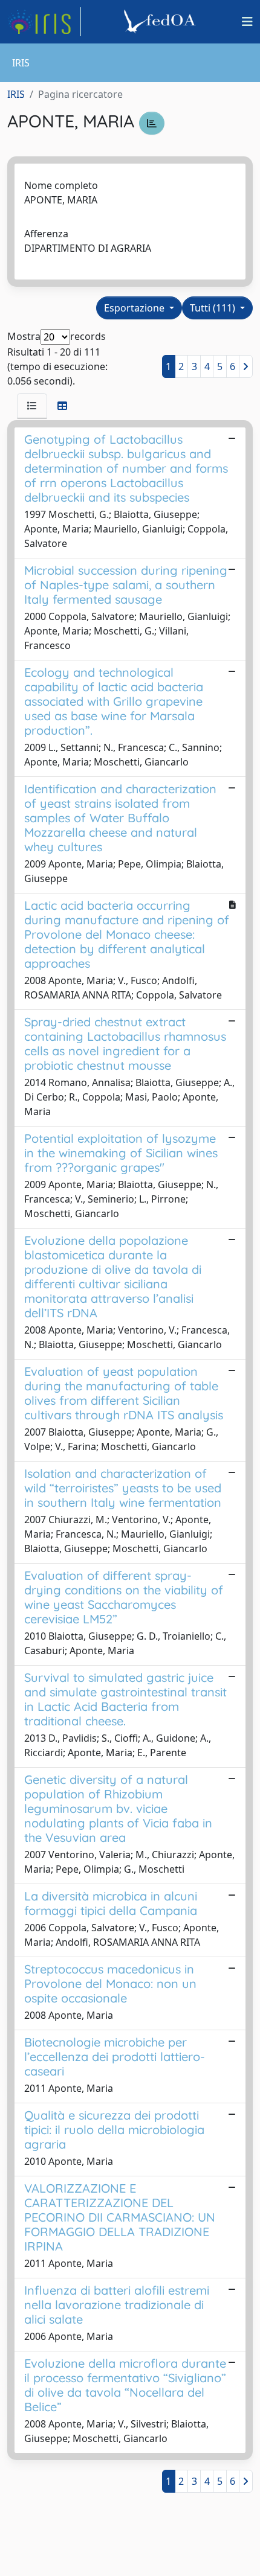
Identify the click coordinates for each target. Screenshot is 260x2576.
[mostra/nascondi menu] (247, 22)
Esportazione (135, 308)
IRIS (16, 94)
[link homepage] (44, 22)
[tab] (32, 406)
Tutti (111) (214, 308)
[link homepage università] (161, 22)
